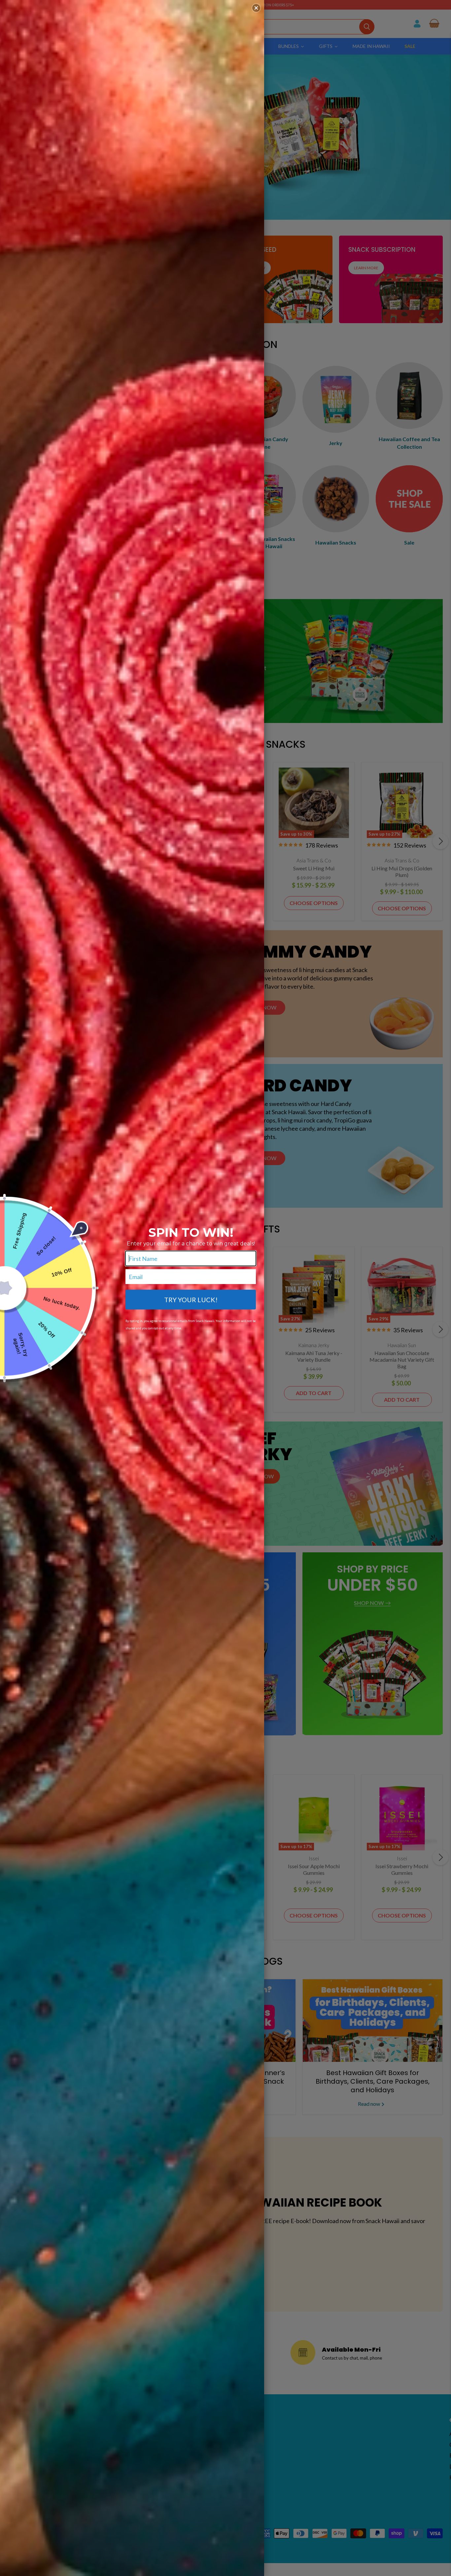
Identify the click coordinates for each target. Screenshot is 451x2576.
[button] (256, 8)
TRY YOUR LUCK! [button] (191, 1300)
